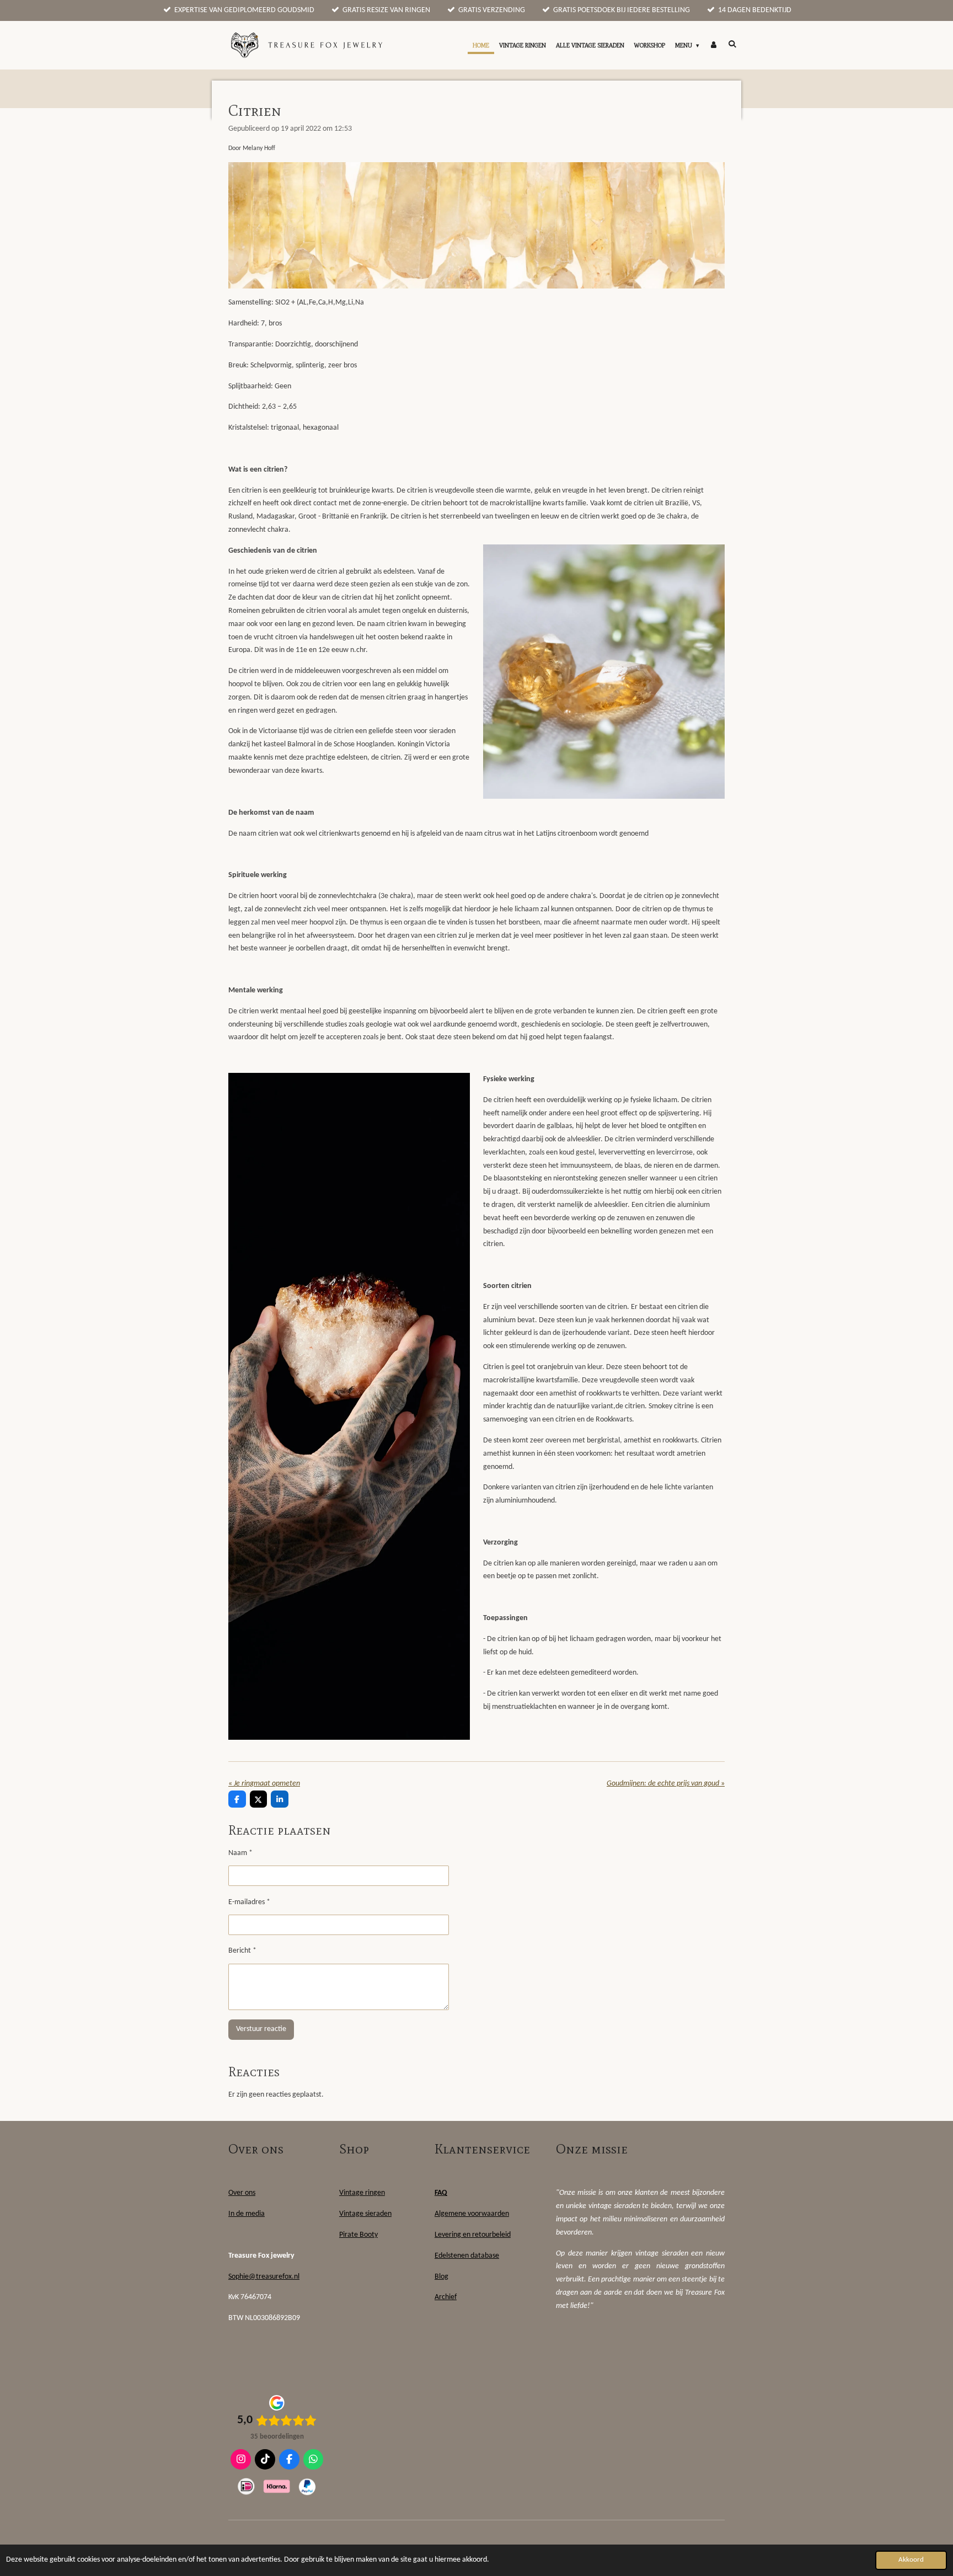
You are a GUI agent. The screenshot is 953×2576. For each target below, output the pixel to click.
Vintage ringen (362, 2193)
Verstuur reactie (261, 2029)
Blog (441, 2277)
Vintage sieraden (365, 2214)
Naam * (240, 1853)
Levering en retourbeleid (473, 2235)
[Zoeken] (732, 44)
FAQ (441, 2193)
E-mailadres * (249, 1902)
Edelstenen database (467, 2256)
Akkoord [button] (911, 2560)
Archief (446, 2297)
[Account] (713, 45)
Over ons (242, 2193)
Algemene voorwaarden (472, 2214)
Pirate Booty (358, 2235)
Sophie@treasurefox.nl (264, 2277)
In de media (247, 2214)
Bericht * (242, 1951)
